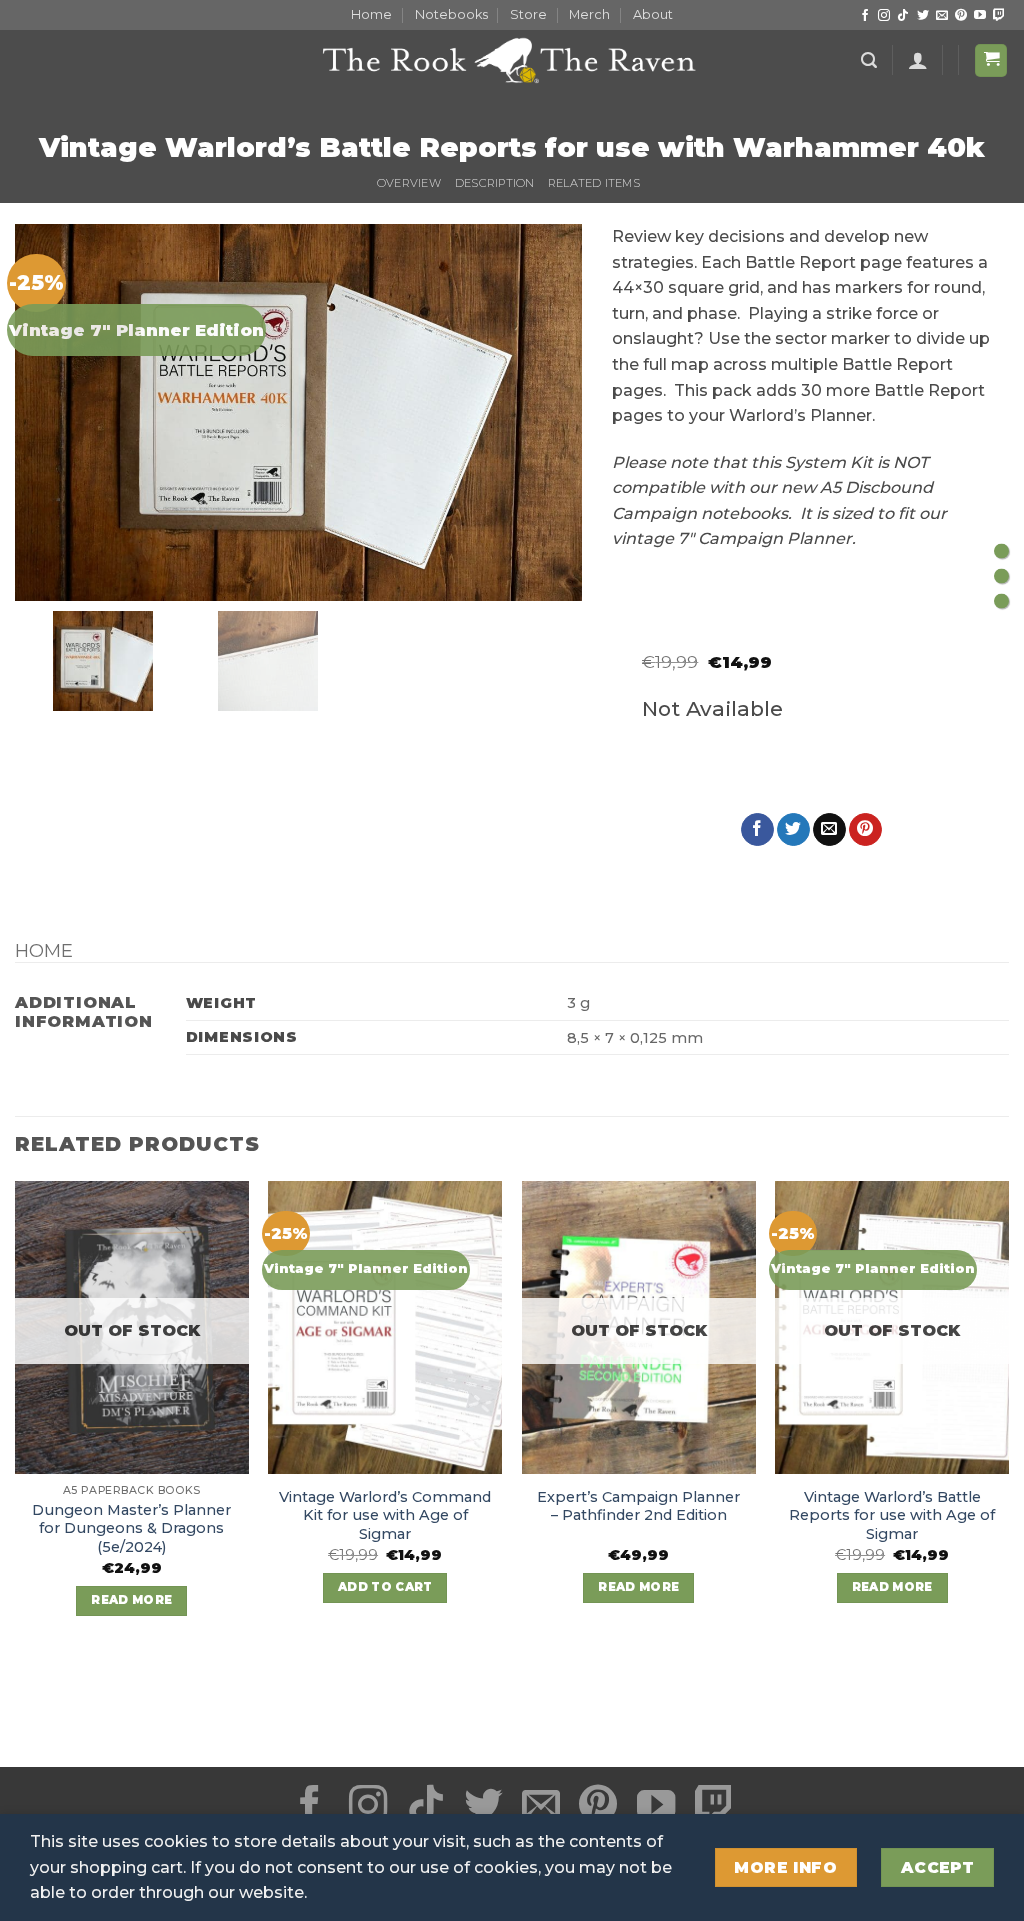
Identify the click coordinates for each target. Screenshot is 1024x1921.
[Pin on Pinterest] (865, 830)
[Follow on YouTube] (980, 16)
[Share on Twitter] (793, 830)
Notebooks (451, 14)
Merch (589, 14)
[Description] (1001, 576)
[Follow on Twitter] (923, 16)
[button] (869, 60)
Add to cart (385, 1587)
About (653, 14)
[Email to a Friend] (829, 830)
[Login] (918, 60)
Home (371, 14)
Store (528, 14)
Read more (131, 1600)
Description (494, 183)
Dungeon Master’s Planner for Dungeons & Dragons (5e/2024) (131, 1528)
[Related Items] (1001, 601)
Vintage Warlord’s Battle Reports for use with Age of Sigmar (892, 1515)
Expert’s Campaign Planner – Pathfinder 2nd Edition (638, 1506)
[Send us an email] (942, 16)
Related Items (594, 183)
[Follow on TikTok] (903, 16)
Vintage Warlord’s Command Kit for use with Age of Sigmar (385, 1515)
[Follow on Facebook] (865, 16)
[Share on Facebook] (757, 830)
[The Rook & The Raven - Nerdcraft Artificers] (512, 60)
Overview (409, 183)
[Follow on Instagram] (884, 16)
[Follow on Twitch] (999, 16)
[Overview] (1001, 551)
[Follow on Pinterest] (961, 16)
